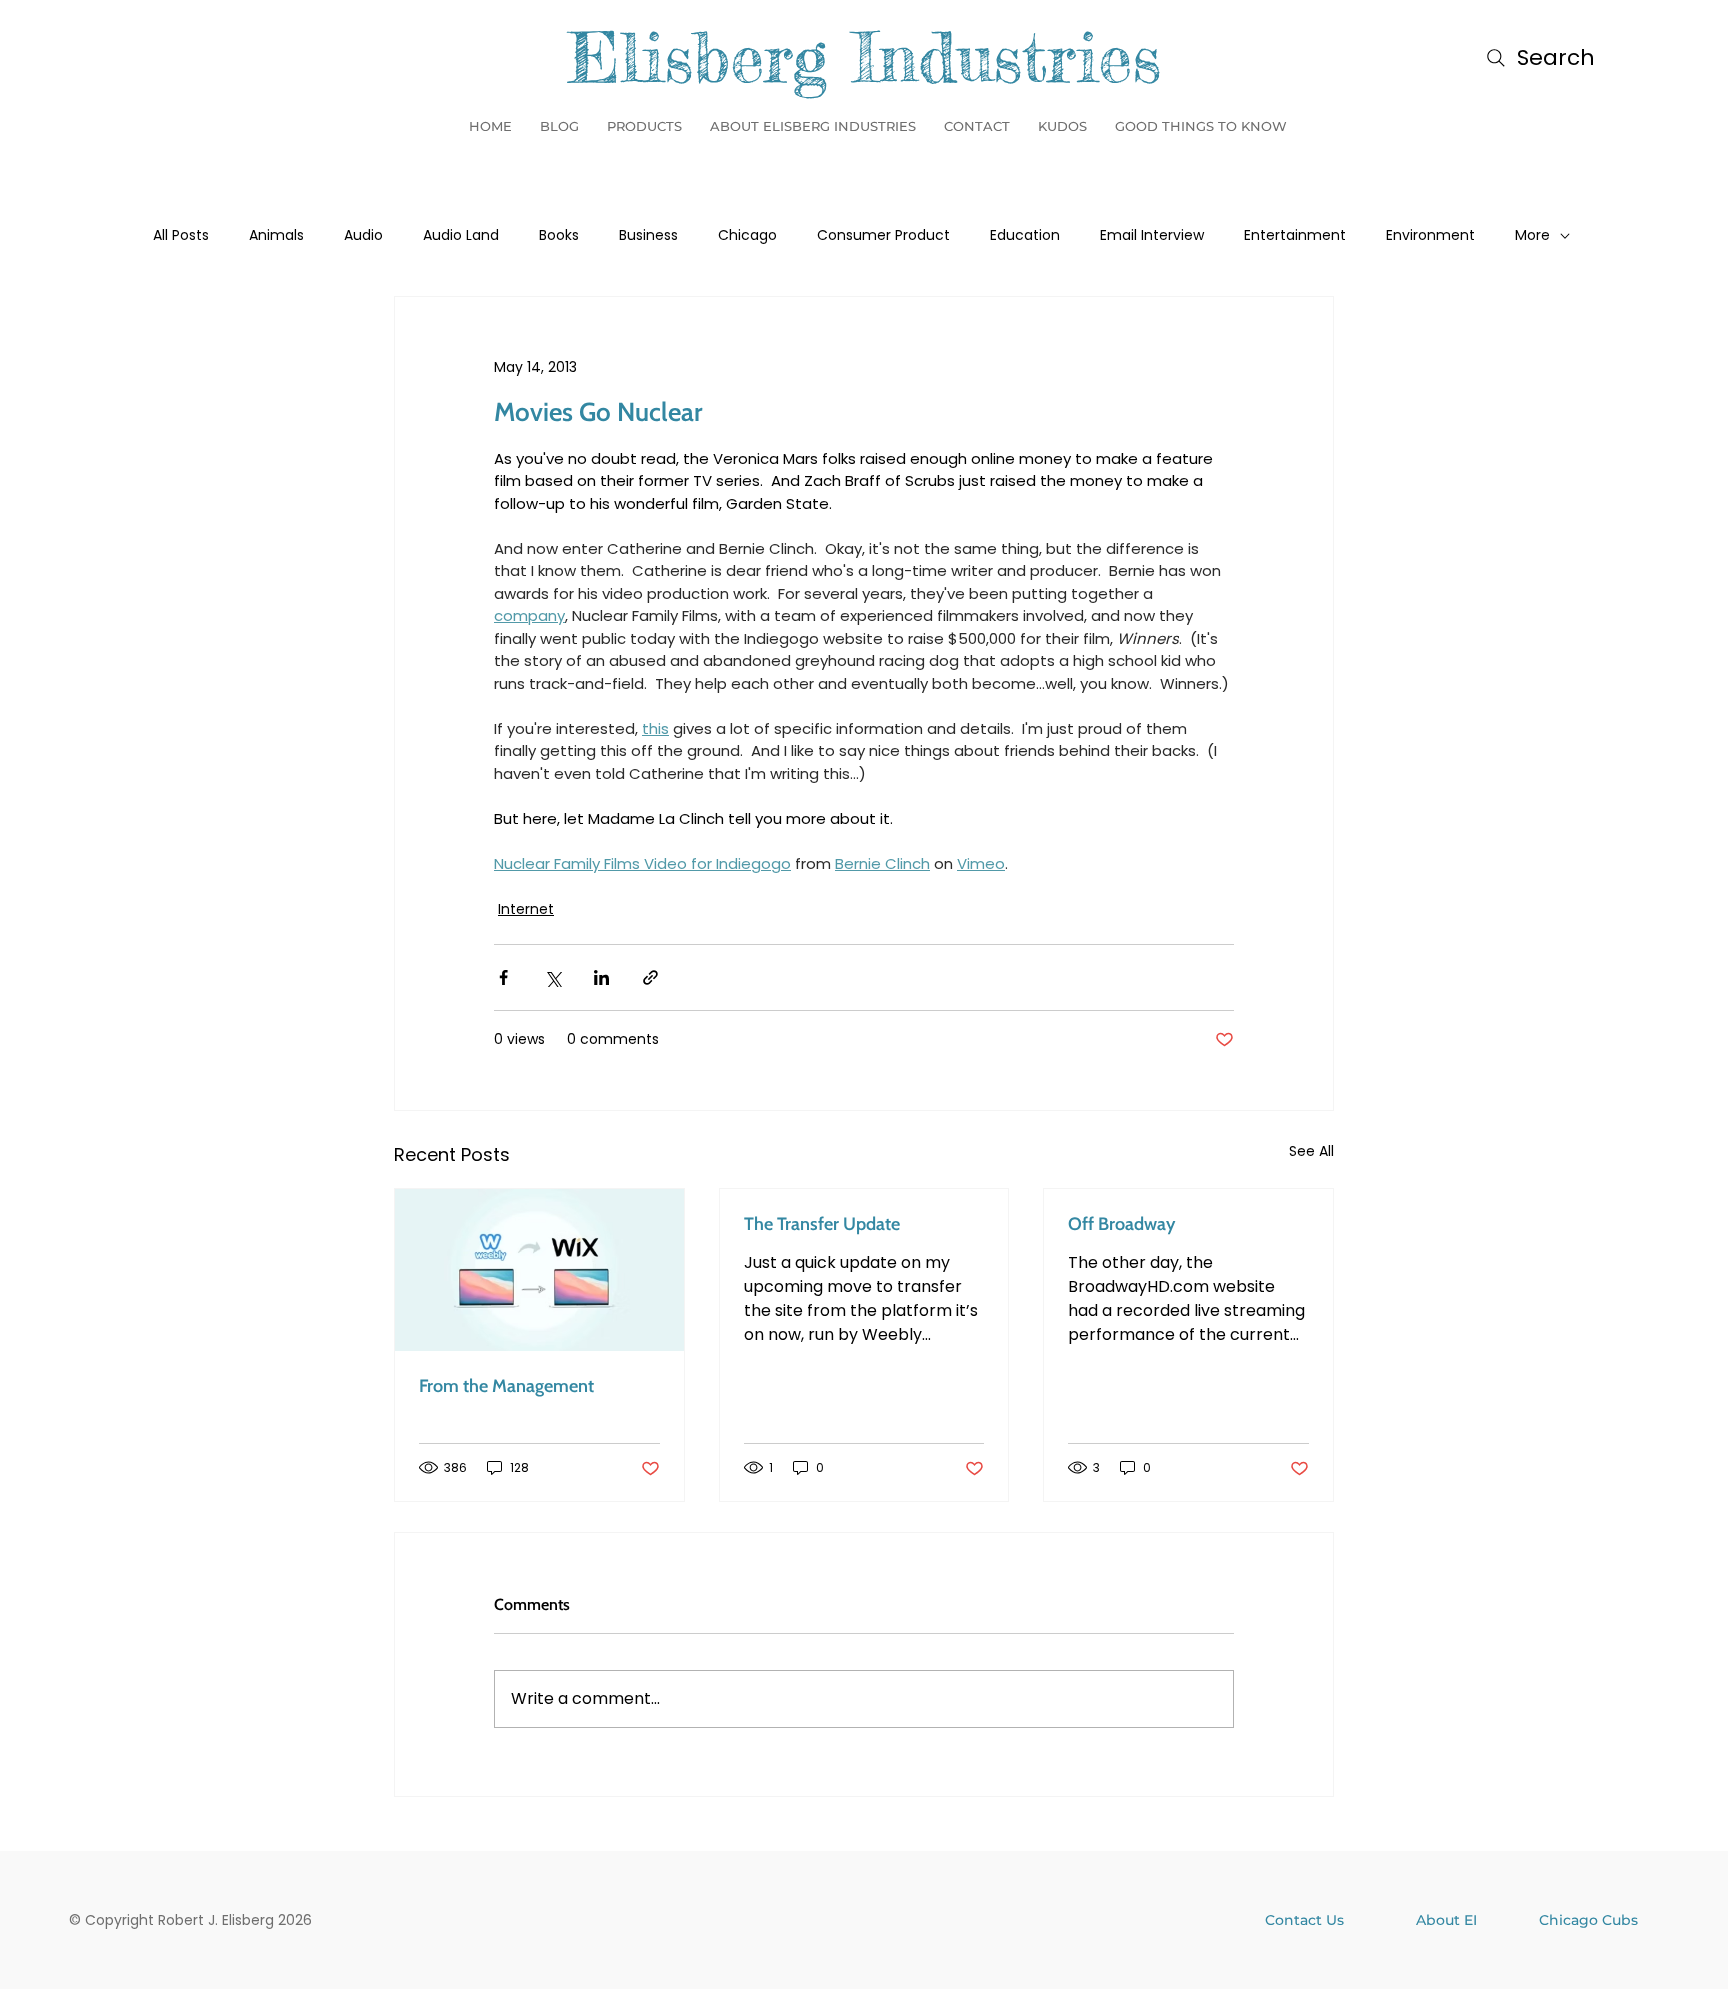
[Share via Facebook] (503, 977)
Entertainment (1295, 235)
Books (559, 235)
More (1532, 235)
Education (1025, 235)
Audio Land (461, 235)
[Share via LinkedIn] (601, 977)
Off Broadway (1121, 1224)
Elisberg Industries (864, 57)
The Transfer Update (822, 1224)
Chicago (747, 235)
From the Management (506, 1386)
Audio (363, 235)
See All (1311, 1151)
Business (648, 235)
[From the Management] (539, 1270)
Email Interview (1152, 235)
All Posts (181, 235)
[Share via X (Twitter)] (552, 977)
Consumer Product (883, 235)
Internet (526, 909)
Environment (1430, 235)
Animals (276, 235)
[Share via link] (650, 977)
